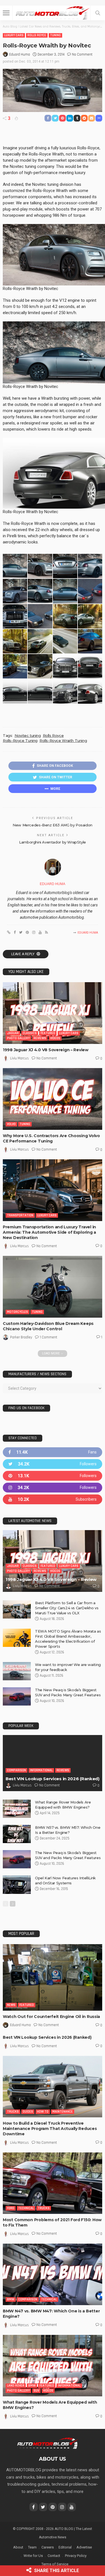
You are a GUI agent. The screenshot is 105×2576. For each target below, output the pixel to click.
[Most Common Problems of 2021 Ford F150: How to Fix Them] (53, 2183)
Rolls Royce (37, 35)
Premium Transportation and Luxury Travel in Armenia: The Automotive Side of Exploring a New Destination (49, 1232)
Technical (26, 2208)
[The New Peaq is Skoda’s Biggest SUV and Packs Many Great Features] (17, 1696)
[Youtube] (53, 1499)
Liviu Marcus (19, 1058)
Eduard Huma (20, 54)
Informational (41, 1770)
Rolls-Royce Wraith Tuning (63, 740)
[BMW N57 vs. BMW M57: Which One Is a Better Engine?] (17, 1834)
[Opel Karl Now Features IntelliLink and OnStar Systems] (17, 1885)
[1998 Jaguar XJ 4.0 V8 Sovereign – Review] (53, 1013)
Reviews (40, 1038)
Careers (48, 2547)
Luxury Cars (14, 35)
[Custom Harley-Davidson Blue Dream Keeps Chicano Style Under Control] (53, 1287)
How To (43, 2112)
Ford (11, 2208)
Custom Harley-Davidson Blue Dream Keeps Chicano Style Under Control (48, 1326)
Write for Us (33, 2556)
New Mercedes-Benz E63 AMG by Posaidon (53, 825)
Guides (28, 2112)
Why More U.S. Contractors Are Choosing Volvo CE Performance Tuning (51, 1138)
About (18, 2547)
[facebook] (53, 1452)
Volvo (11, 1124)
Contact (54, 2556)
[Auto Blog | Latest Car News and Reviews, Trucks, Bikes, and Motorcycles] (47, 2443)
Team (32, 2547)
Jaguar (13, 1033)
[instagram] (53, 1488)
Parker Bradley (21, 1337)
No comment (82, 54)
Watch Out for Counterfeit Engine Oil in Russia (51, 2017)
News (11, 2005)
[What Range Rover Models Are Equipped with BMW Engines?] (17, 1809)
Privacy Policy (76, 2556)
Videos (55, 1038)
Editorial (65, 2547)
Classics (30, 1033)
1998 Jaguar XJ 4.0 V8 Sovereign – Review (46, 1050)
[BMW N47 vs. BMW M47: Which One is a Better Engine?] (53, 2274)
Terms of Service (55, 2564)
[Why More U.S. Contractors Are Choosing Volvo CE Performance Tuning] (53, 1099)
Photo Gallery (18, 1038)
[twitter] (53, 1464)
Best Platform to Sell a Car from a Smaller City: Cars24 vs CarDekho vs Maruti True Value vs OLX (67, 1608)
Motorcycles (17, 1312)
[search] (98, 13)
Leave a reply (23, 954)
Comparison (17, 1770)
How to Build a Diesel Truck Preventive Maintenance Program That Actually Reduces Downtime (50, 2129)
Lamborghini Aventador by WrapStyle (53, 842)
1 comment (48, 1337)
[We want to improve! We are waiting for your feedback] (17, 1671)
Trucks (13, 2112)
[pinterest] (53, 1476)
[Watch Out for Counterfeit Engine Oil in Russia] (53, 1977)
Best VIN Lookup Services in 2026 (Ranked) (53, 1779)
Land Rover (16, 2386)
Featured (48, 1033)
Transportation (20, 1215)
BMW (11, 2299)
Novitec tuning (28, 735)
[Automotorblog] (52, 12)
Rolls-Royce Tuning (20, 740)
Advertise (84, 2547)
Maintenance (63, 2112)
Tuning (55, 35)
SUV (36, 2391)
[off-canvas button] (6, 13)
